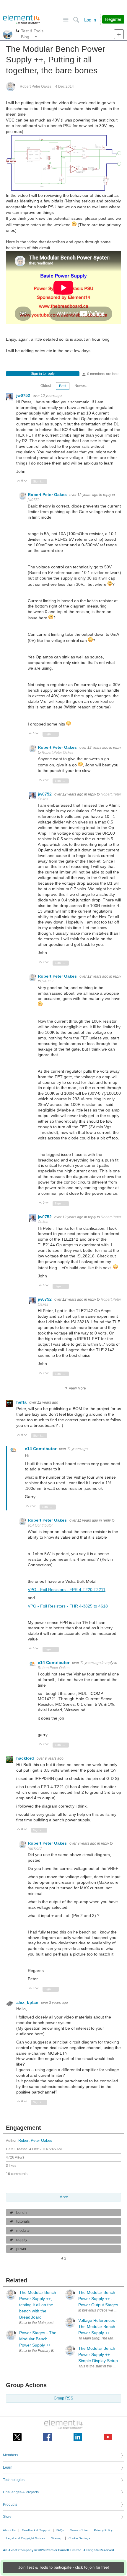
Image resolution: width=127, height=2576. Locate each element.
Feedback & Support (36, 2530)
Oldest (46, 386)
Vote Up (19, 481)
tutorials (23, 2221)
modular (23, 2231)
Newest (80, 386)
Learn (8, 2467)
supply (22, 2240)
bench (21, 2213)
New (119, 34)
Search (76, 20)
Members (10, 2455)
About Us (9, 2530)
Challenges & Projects (21, 2492)
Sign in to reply (43, 374)
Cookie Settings (79, 2538)
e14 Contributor (41, 1449)
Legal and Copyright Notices (26, 2538)
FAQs (60, 2530)
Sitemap (57, 2538)
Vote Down (26, 481)
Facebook (47, 2437)
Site (66, 20)
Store (7, 2517)
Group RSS (63, 2398)
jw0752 (24, 395)
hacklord (26, 1758)
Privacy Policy (103, 2530)
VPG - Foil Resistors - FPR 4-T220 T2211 (67, 1590)
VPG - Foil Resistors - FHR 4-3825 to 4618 (68, 1606)
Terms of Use (79, 2530)
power (21, 2249)
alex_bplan (28, 2002)
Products (10, 2505)
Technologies (14, 2480)
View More (77, 1388)
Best (63, 386)
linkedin (78, 2437)
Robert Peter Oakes (36, 86)
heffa (22, 1402)
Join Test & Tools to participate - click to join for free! (64, 2567)
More (18, 31)
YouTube (108, 2437)
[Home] (21, 19)
